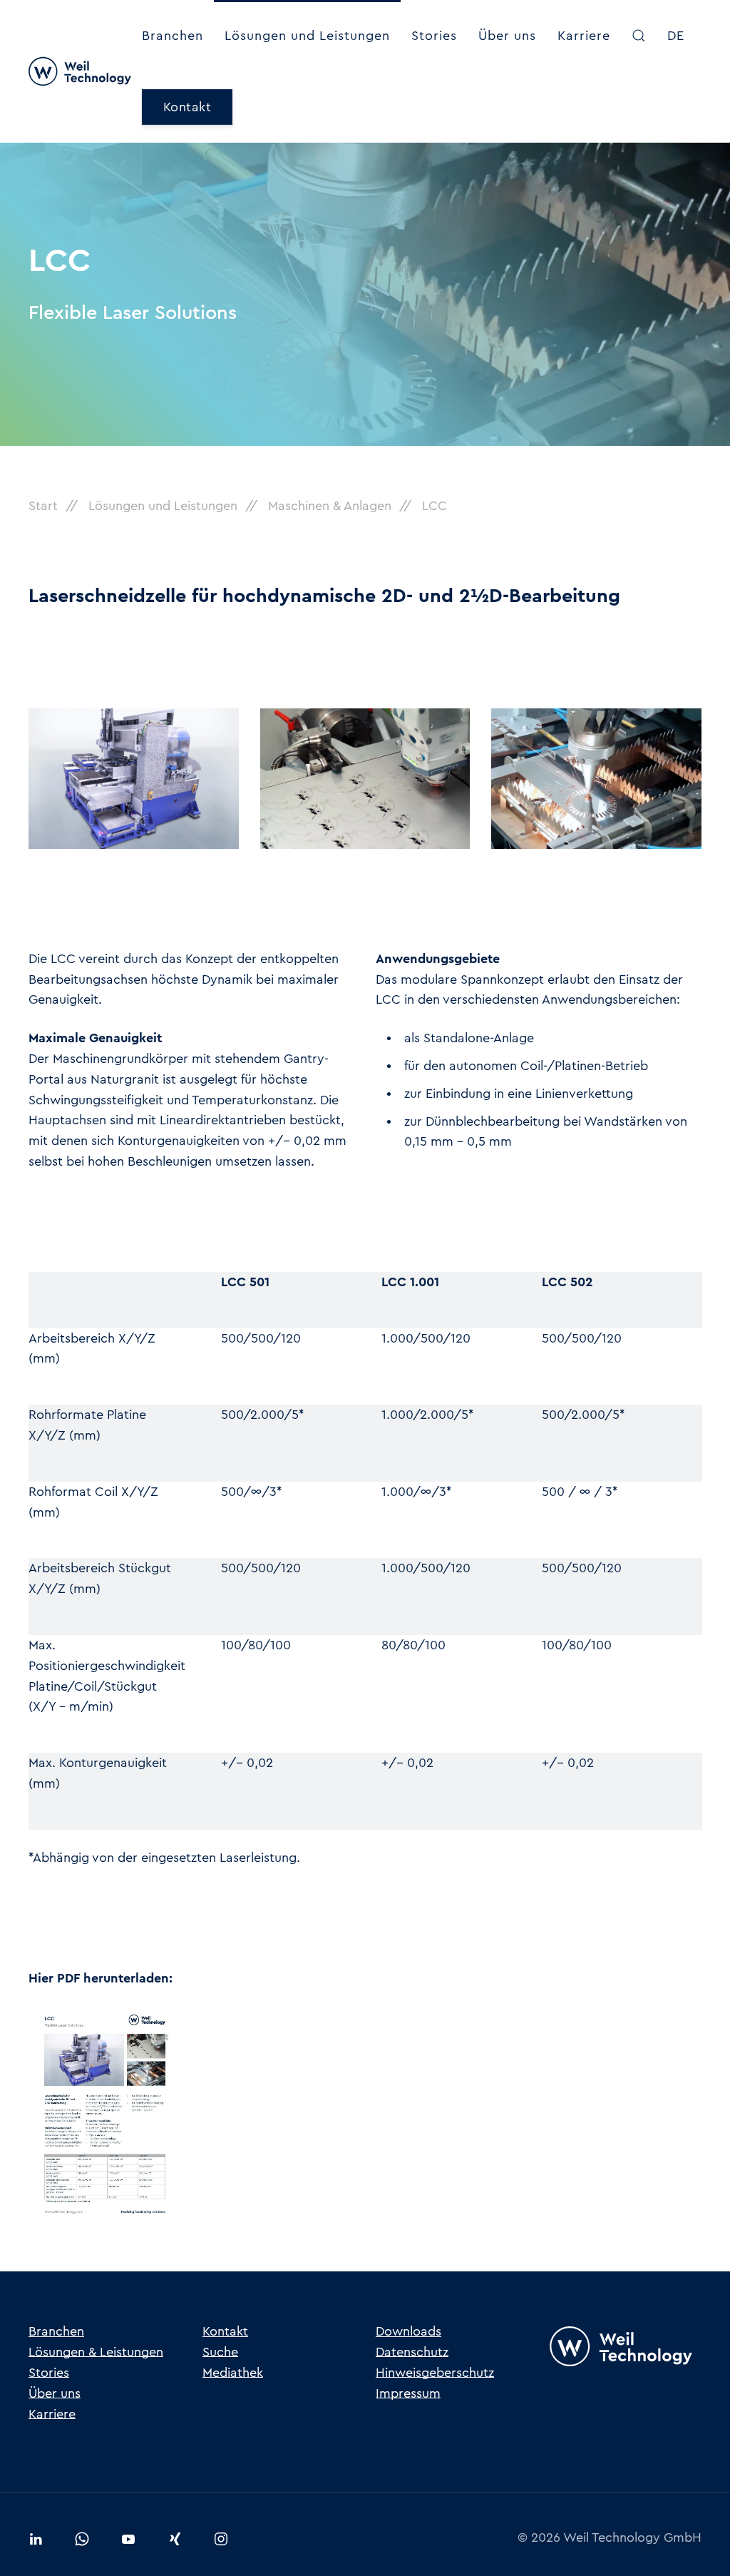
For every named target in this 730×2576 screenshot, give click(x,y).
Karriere (584, 36)
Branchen (173, 36)
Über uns (507, 36)
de (676, 36)
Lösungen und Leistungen (307, 36)
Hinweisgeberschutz (435, 2373)
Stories (434, 36)
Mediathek (233, 2373)
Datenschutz (412, 2352)
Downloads (408, 2331)
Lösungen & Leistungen (96, 2352)
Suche (220, 2352)
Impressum (408, 2393)
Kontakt (187, 107)
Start (43, 506)
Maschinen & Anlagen (330, 506)
